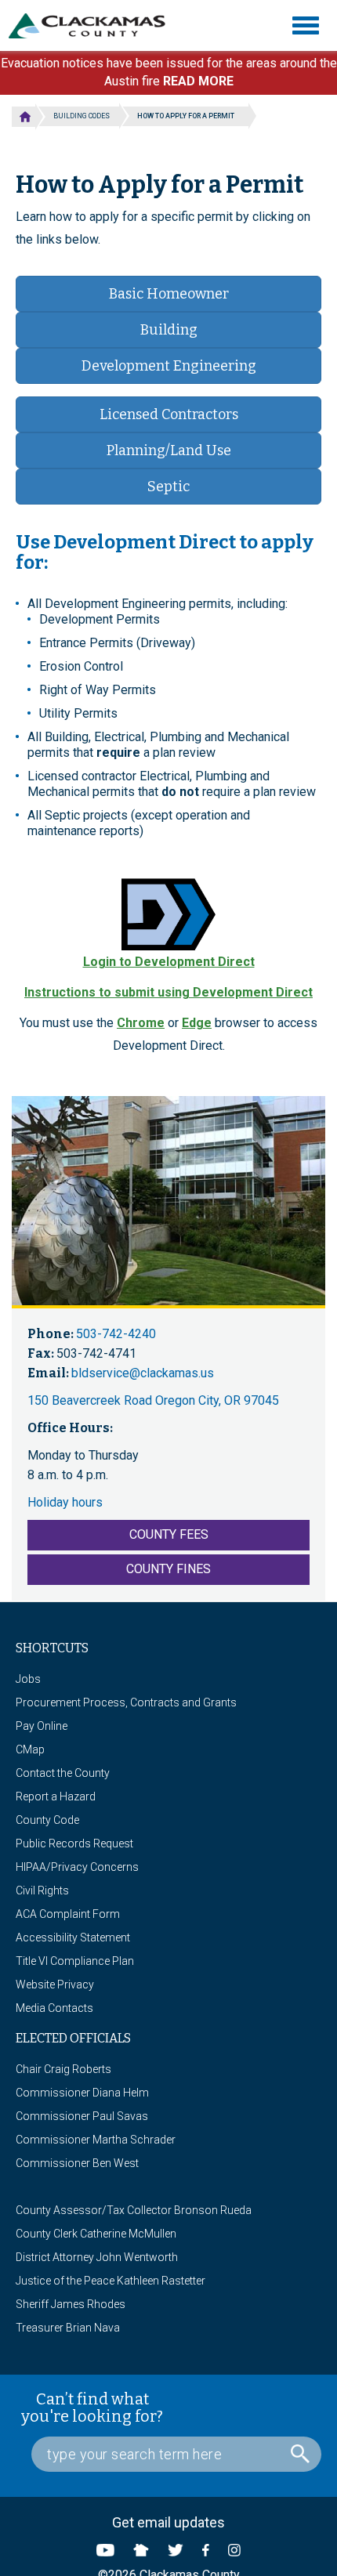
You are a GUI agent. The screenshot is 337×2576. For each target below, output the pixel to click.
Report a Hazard (56, 1796)
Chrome (141, 1023)
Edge (197, 1023)
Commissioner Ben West (77, 2163)
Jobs (28, 1679)
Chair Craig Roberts (63, 2069)
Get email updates (168, 2522)
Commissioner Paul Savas (82, 2116)
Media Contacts (54, 2008)
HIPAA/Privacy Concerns (77, 1867)
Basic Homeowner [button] (169, 294)
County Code (47, 1820)
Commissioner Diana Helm (82, 2093)
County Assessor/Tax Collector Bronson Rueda (134, 2210)
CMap (30, 1749)
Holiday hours (65, 1502)
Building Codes (82, 116)
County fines (168, 1569)
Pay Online (42, 1726)
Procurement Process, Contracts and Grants (126, 1702)
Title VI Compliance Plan (75, 1961)
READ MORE (198, 81)
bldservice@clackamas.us (143, 1373)
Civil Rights (42, 1890)
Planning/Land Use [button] (169, 450)
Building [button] (169, 330)
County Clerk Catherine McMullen (96, 2234)
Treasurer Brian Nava (68, 2328)
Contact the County (63, 1773)
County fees (169, 1534)
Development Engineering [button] (169, 366)
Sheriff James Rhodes (71, 2304)
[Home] (93, 26)
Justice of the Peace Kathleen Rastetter (111, 2281)
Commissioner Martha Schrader (96, 2140)
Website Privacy (55, 1984)
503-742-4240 (116, 1334)
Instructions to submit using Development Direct (168, 992)
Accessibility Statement (73, 1937)
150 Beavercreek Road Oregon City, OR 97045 (153, 1400)
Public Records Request (74, 1843)
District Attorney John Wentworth (97, 2257)
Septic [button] (168, 487)
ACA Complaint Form (68, 1914)
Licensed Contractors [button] (169, 414)
